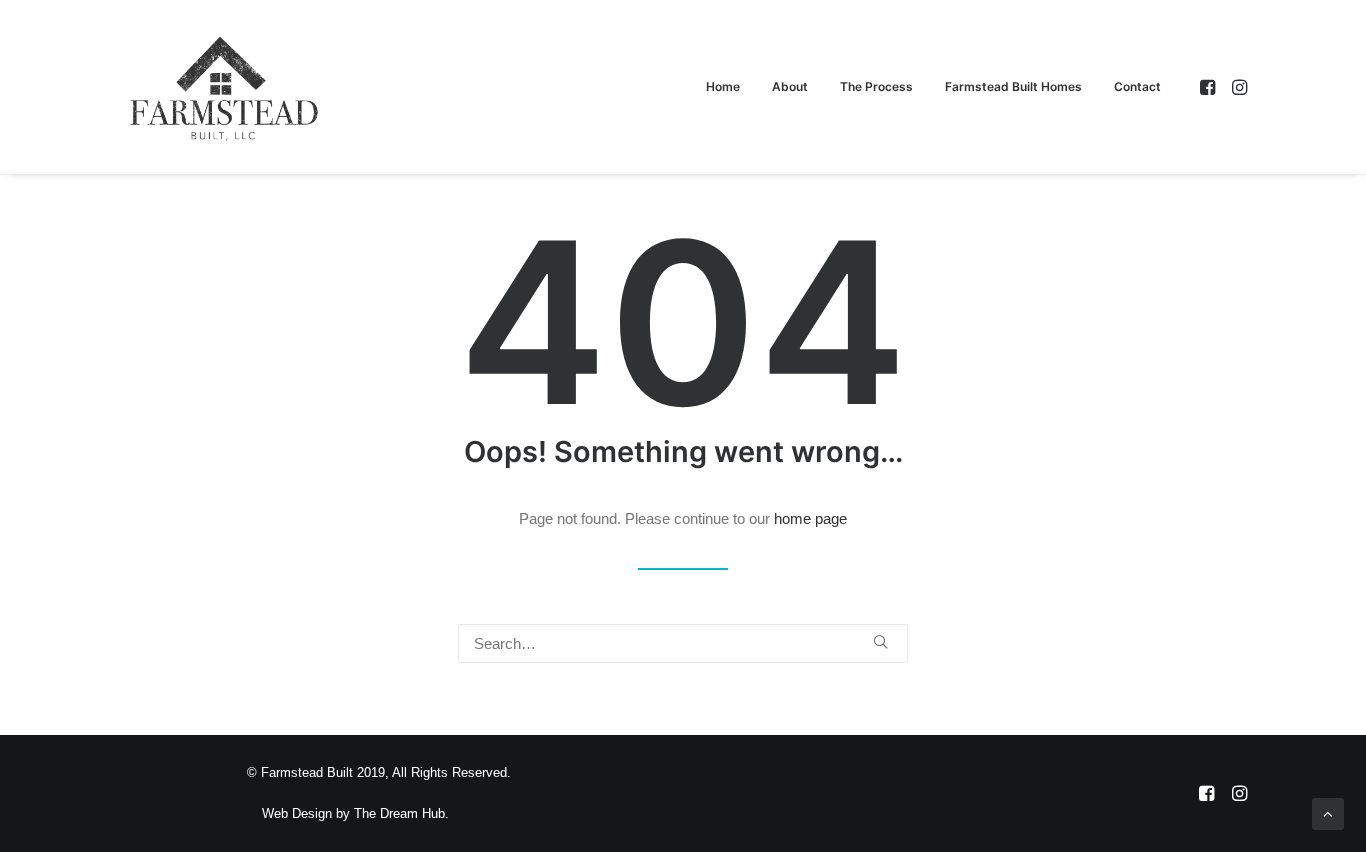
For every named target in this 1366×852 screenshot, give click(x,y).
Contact (1137, 86)
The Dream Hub (399, 813)
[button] (1209, 87)
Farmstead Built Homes (1013, 86)
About (790, 86)
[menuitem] (723, 87)
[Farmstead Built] (224, 87)
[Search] (683, 643)
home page (810, 518)
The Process (876, 86)
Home (723, 86)
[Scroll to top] (1328, 812)
